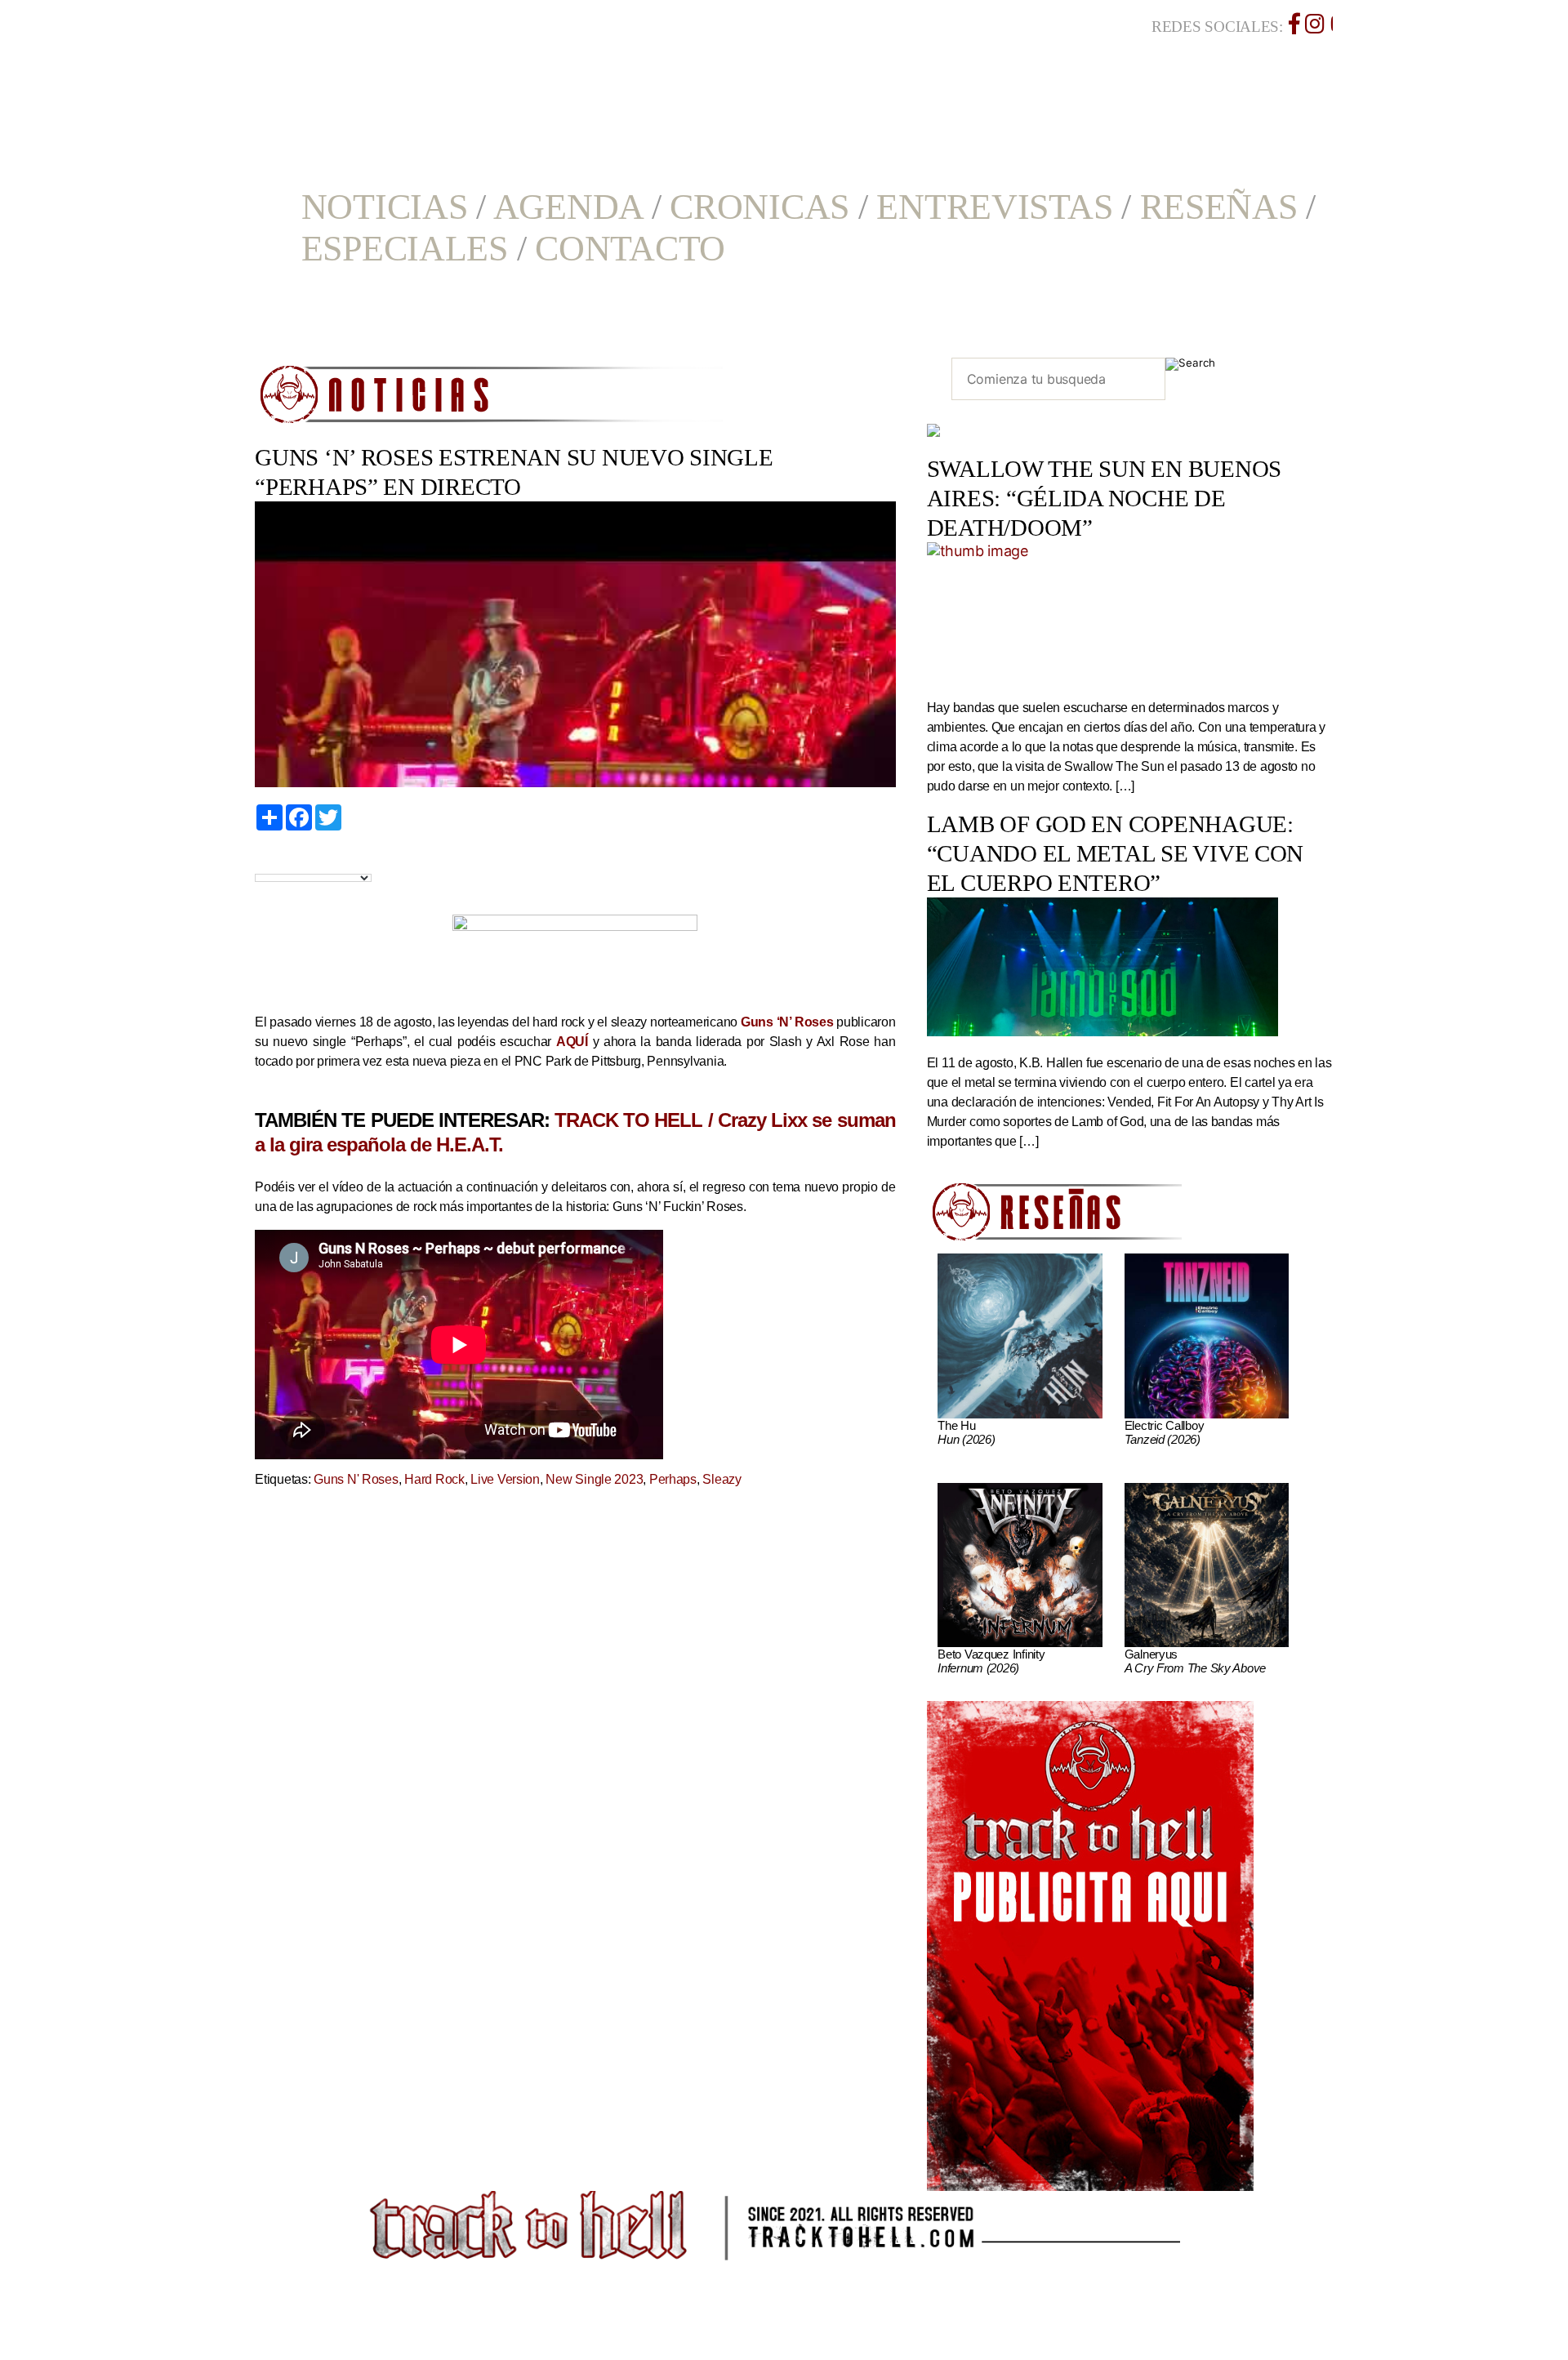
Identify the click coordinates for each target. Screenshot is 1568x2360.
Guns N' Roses (356, 1479)
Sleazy (722, 1479)
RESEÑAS (1219, 207)
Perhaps (673, 1479)
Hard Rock (434, 1479)
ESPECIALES (405, 249)
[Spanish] (318, 860)
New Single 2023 (594, 1479)
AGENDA (568, 207)
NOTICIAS (385, 207)
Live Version (505, 1479)
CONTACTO (630, 249)
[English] (281, 860)
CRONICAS (759, 207)
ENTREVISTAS (994, 207)
